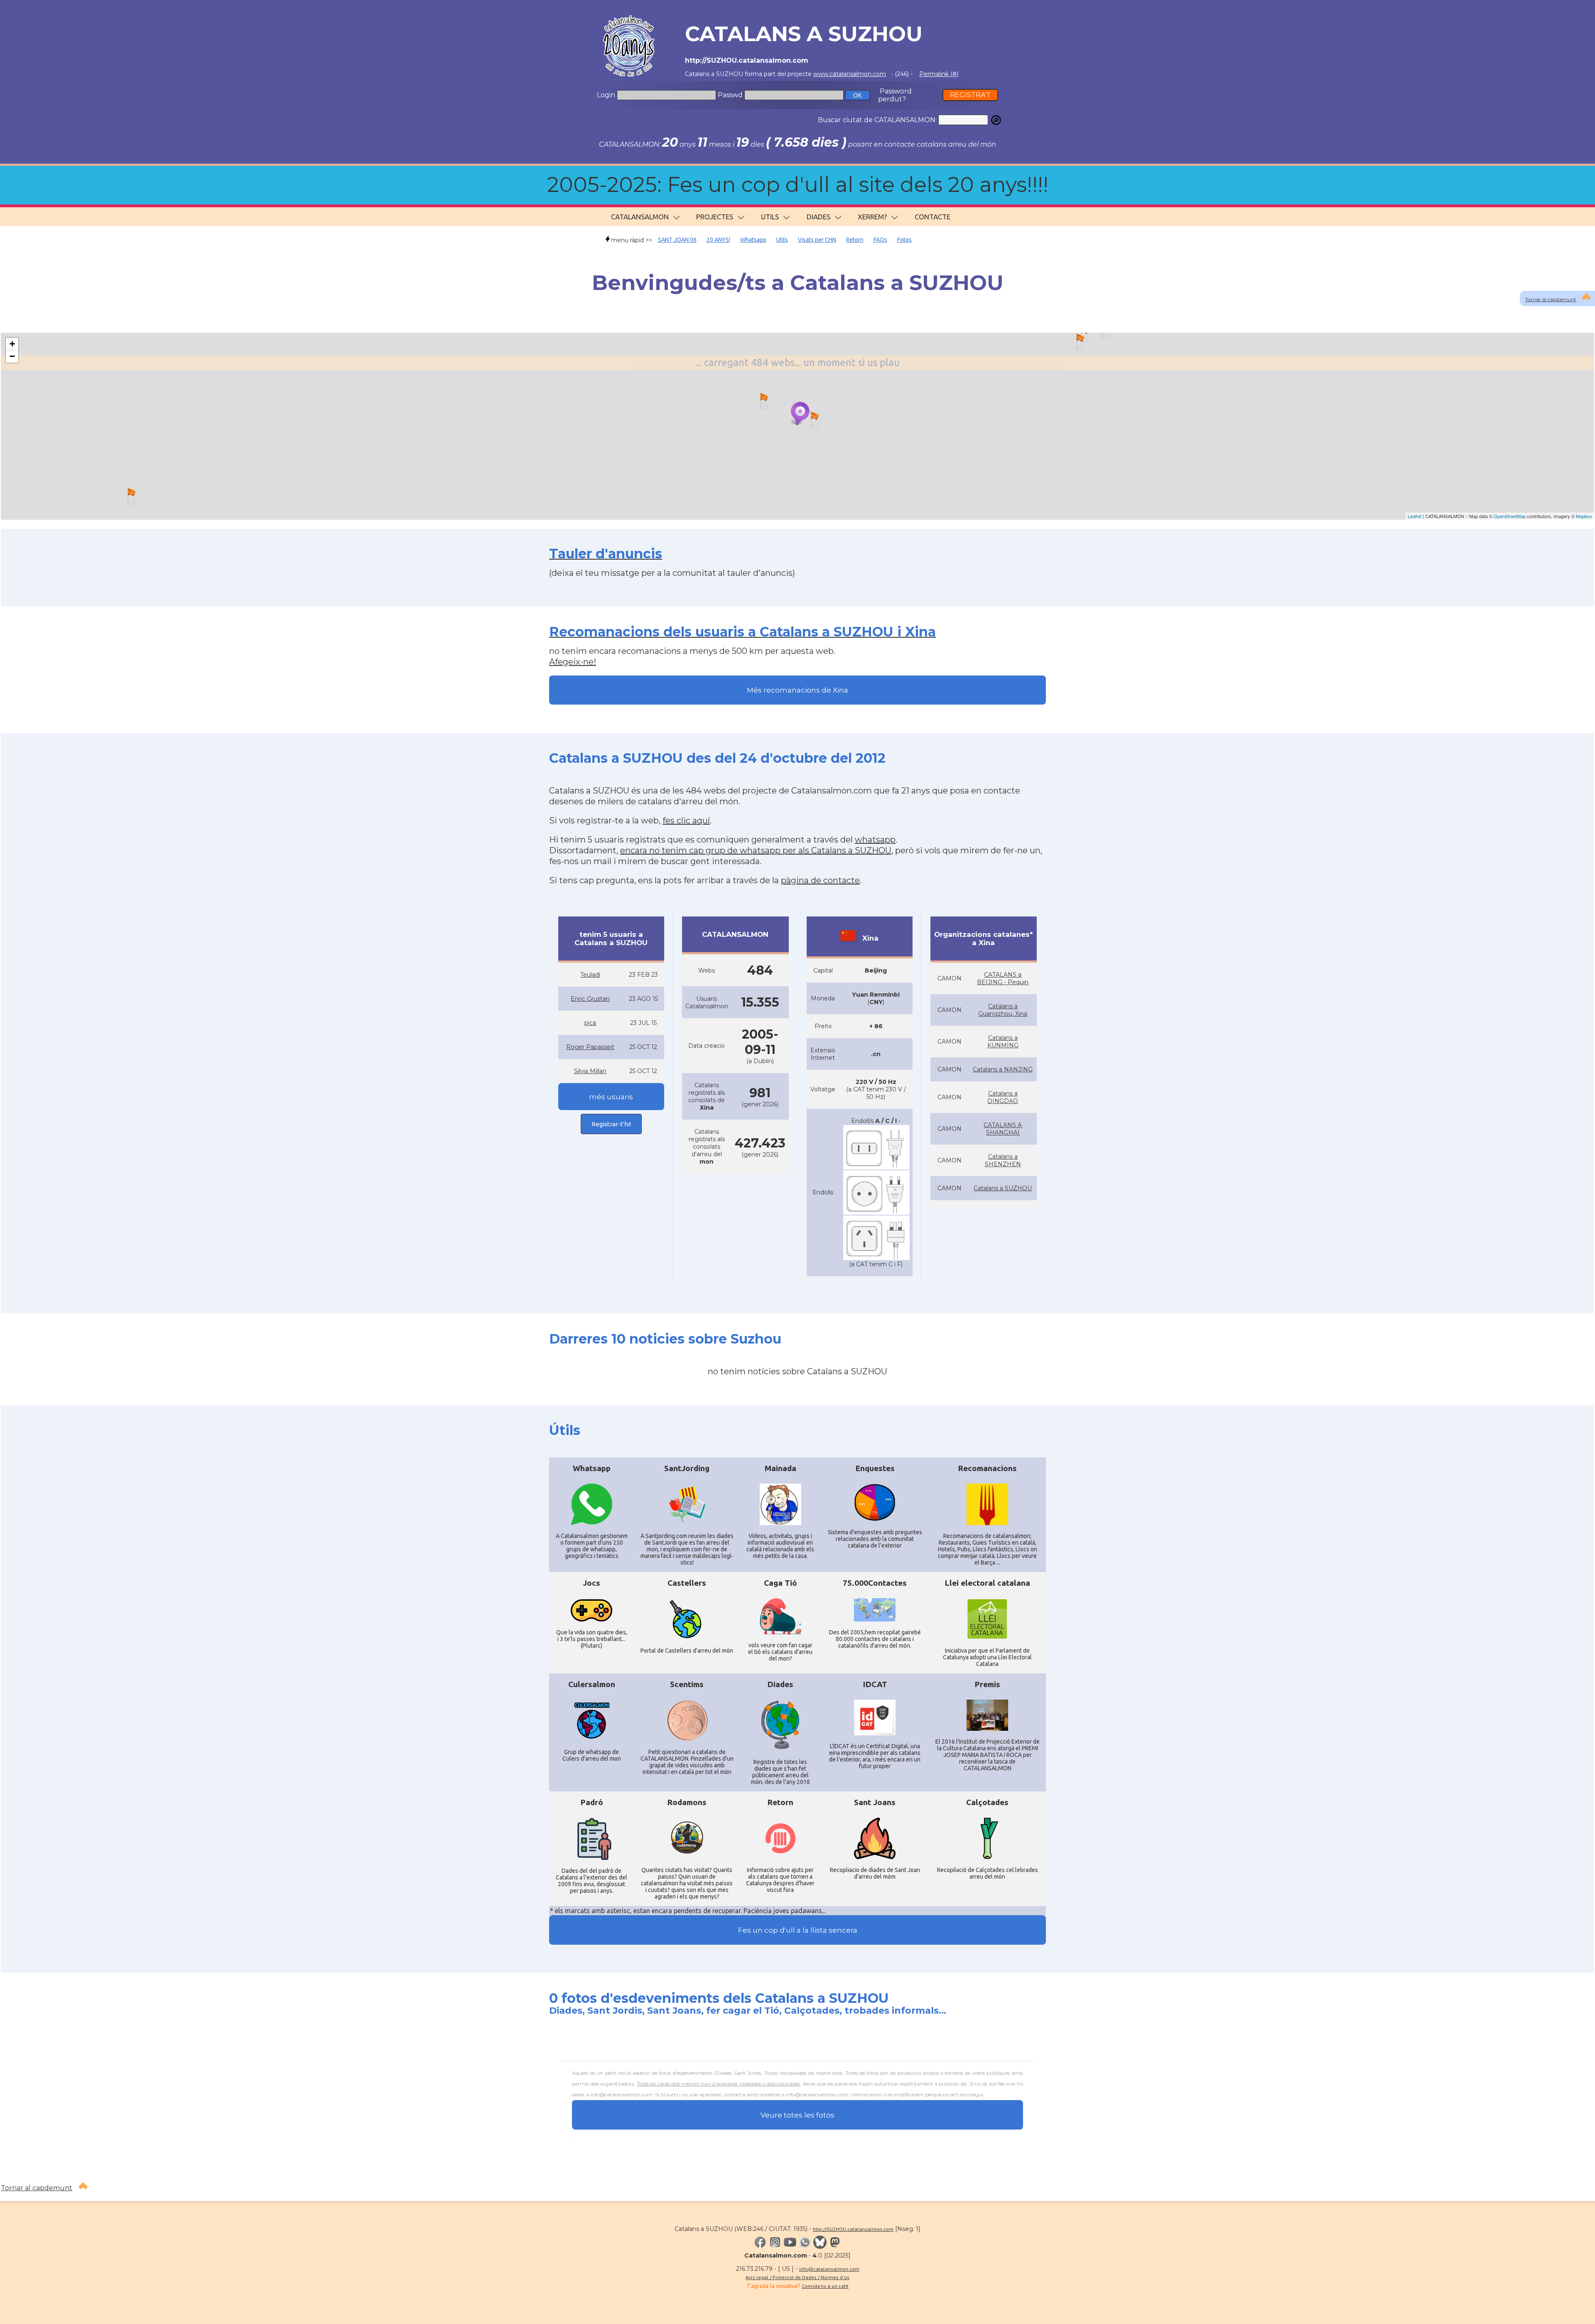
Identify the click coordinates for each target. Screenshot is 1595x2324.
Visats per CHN (817, 240)
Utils (782, 240)
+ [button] (12, 344)
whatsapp (875, 840)
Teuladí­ (590, 975)
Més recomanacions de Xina (797, 690)
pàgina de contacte (820, 880)
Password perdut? (895, 95)
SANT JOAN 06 (677, 240)
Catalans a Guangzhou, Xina (1003, 1010)
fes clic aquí (686, 821)
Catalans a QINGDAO (1003, 1097)
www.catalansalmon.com (850, 74)
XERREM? (872, 217)
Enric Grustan (590, 999)
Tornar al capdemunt (37, 2188)
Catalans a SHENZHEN (1003, 1160)
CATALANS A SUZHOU (804, 34)
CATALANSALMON (640, 217)
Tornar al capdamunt (1551, 299)
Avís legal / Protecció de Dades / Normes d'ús (797, 2277)
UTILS (770, 217)
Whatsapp (753, 240)
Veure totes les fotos (797, 2115)
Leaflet (1415, 516)
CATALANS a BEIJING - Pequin (1003, 978)
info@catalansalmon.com (829, 2269)
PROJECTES (715, 217)
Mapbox (1584, 516)
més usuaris (611, 1097)
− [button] (12, 356)
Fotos (904, 240)
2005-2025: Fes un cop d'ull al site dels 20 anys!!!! (798, 185)
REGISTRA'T (970, 95)
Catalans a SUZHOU (1003, 1188)
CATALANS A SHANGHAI (1003, 1129)
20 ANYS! (718, 240)
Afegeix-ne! (573, 662)
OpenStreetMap (1510, 516)
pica (590, 1023)
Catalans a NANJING (1003, 1069)
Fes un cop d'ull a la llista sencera (798, 1930)
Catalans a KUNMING (1003, 1042)
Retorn (855, 240)
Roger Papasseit (590, 1047)
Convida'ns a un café (825, 2286)
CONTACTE (932, 217)
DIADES (818, 217)
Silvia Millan (590, 1071)
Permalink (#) (939, 74)
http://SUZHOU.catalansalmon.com (853, 2229)
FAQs (880, 240)
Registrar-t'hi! (611, 1124)
